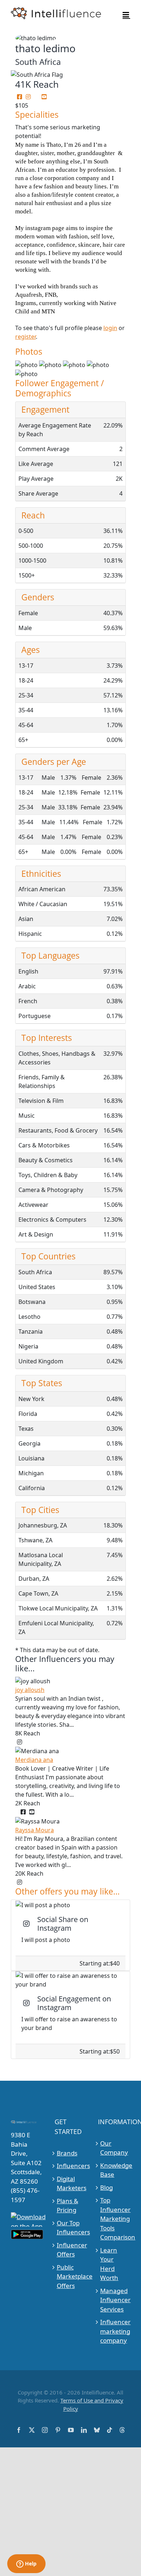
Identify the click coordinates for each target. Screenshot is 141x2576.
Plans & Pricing (67, 2206)
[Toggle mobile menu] (126, 15)
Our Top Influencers (71, 2228)
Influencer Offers (71, 2250)
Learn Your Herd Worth (109, 2264)
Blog (106, 2187)
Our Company (114, 2148)
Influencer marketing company (114, 2331)
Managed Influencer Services (114, 2300)
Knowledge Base (114, 2170)
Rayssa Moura (35, 1830)
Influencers (71, 2166)
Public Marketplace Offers (71, 2276)
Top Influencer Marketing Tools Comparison (114, 2219)
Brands (67, 2153)
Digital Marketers (71, 2183)
